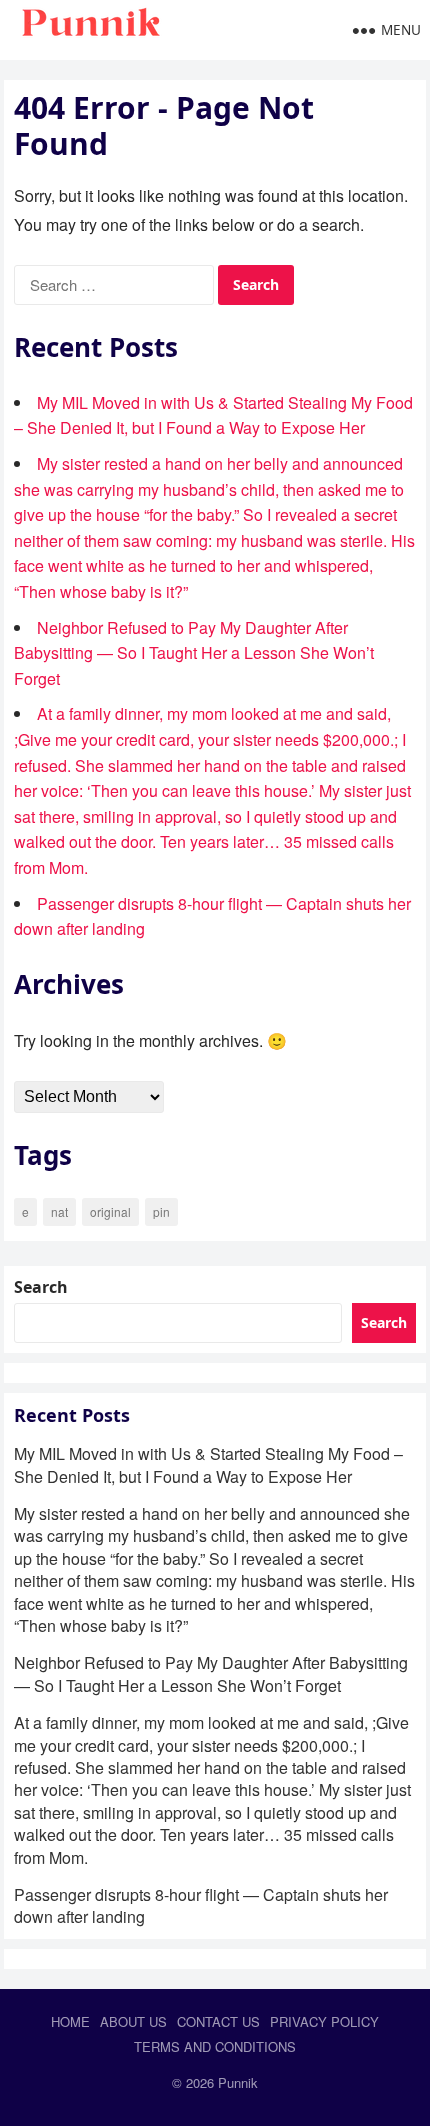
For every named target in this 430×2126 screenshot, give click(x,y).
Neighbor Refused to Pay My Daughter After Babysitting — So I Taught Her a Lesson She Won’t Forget (194, 653)
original (110, 1211)
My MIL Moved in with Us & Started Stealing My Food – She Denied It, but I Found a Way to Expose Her (208, 1464)
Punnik (238, 2082)
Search (41, 1287)
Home (70, 2021)
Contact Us (218, 2021)
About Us (133, 2021)
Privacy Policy (324, 2021)
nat (59, 1211)
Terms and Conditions (215, 2046)
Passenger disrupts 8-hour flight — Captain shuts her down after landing (201, 1905)
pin (161, 1211)
